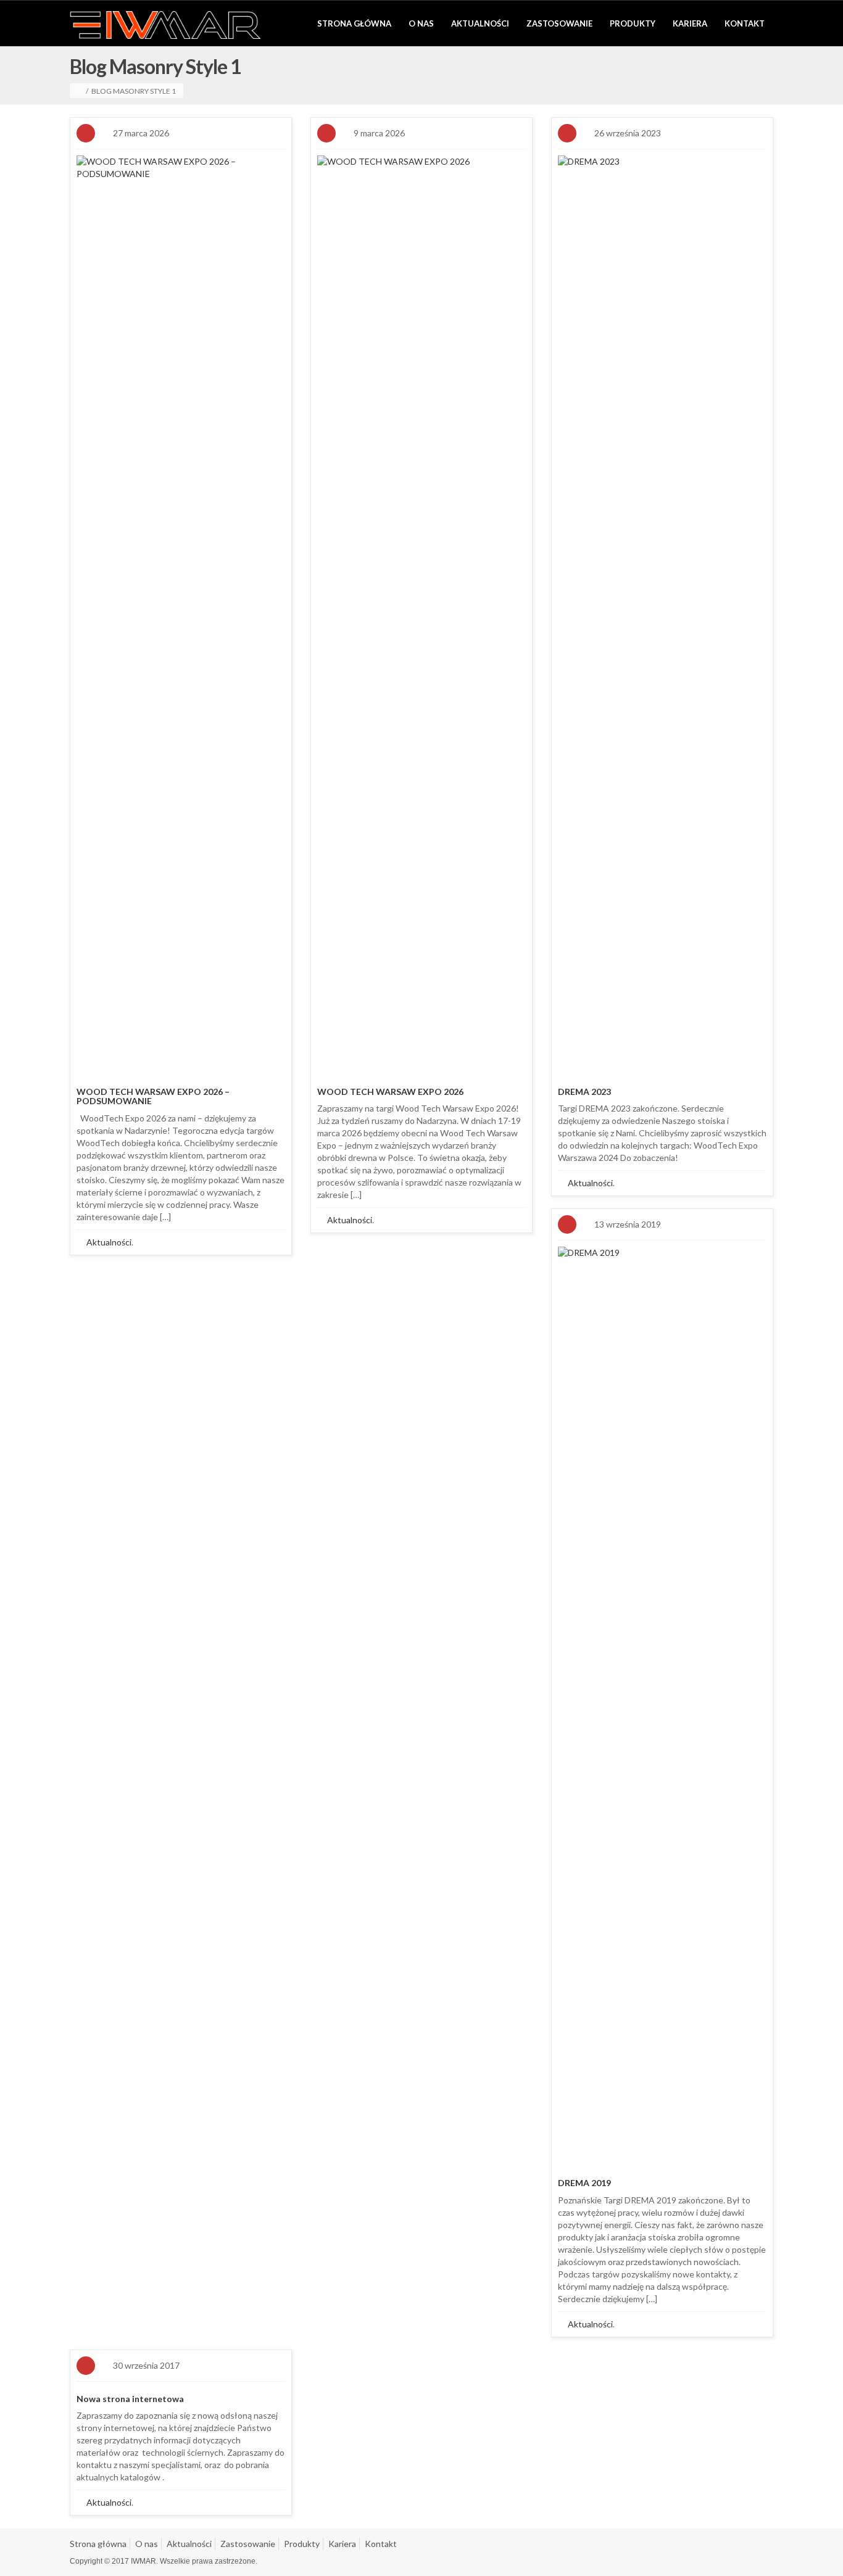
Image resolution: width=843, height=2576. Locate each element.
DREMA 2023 (584, 1092)
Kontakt (745, 23)
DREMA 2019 (584, 2183)
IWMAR (143, 2561)
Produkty (633, 23)
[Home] (80, 91)
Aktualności (480, 23)
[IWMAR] (165, 24)
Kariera (690, 23)
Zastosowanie (559, 23)
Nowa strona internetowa (130, 2399)
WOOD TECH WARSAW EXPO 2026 (390, 1092)
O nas (421, 23)
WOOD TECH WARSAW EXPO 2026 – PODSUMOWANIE (153, 1096)
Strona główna (354, 23)
